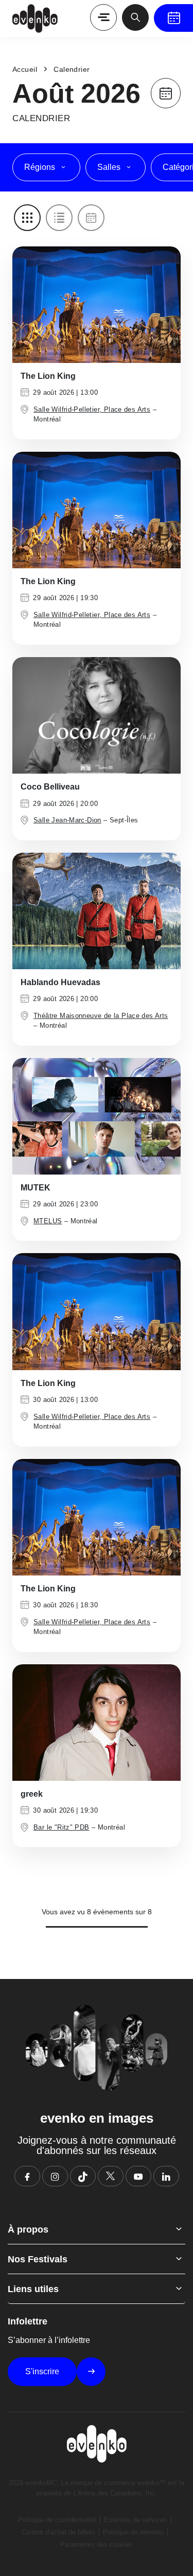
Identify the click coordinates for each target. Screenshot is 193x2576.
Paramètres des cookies (97, 2544)
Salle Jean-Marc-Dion (67, 820)
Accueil (25, 69)
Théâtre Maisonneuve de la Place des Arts (101, 1016)
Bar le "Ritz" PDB (62, 1827)
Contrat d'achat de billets (58, 2532)
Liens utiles (33, 2289)
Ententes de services (136, 2520)
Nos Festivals (38, 2259)
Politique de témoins (133, 2532)
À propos (28, 2229)
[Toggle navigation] (103, 17)
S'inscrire (42, 2371)
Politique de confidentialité (57, 2520)
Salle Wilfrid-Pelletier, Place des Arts (92, 409)
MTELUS (48, 1221)
